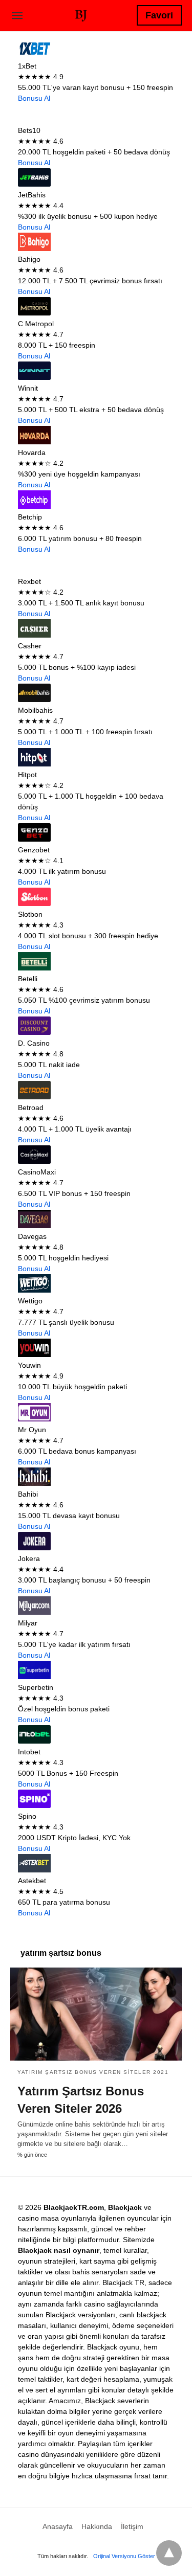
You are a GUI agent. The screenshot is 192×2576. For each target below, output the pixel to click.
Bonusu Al (34, 98)
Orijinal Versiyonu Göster (124, 2556)
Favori (159, 15)
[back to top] (169, 2553)
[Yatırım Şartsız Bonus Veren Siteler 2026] (96, 2014)
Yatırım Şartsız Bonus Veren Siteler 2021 (93, 2072)
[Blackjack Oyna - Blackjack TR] (81, 14)
